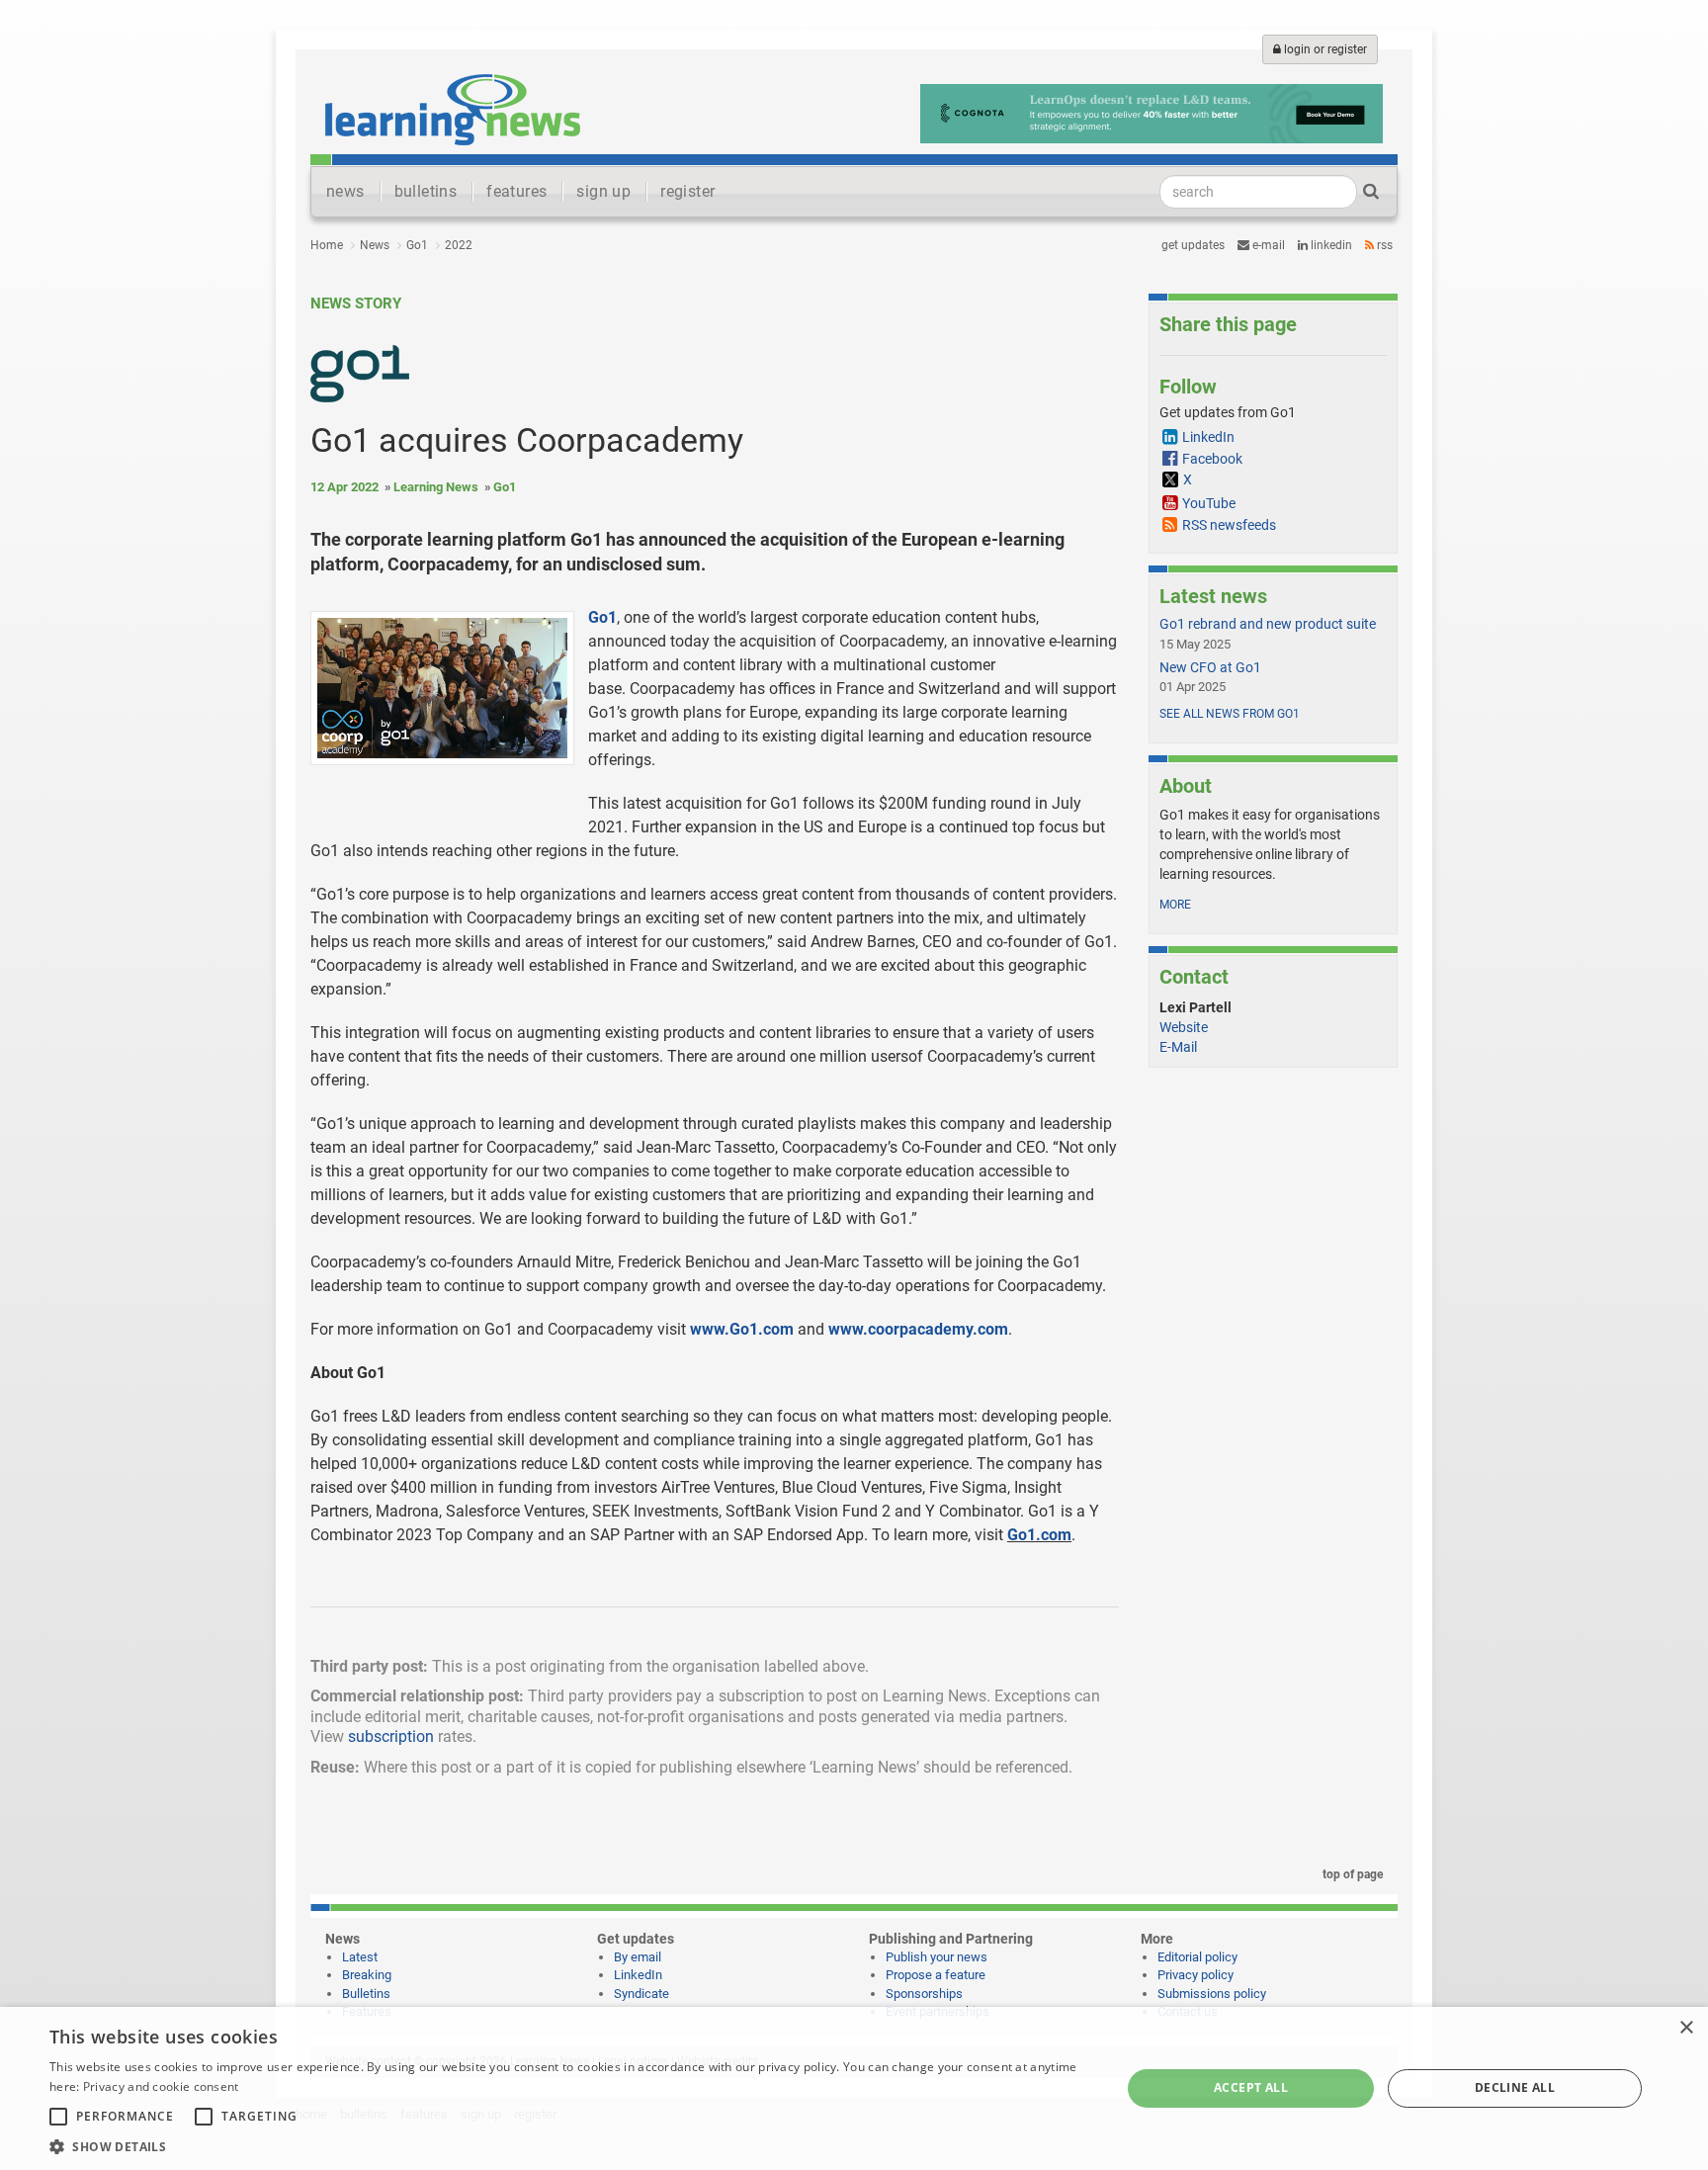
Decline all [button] (1515, 2087)
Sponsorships (924, 1994)
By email (638, 1957)
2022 (459, 245)
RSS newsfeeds (1229, 525)
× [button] (1686, 2028)
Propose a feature (936, 1975)
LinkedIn (1330, 245)
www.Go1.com (742, 1329)
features (516, 191)
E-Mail (1178, 1047)
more (1175, 905)
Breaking (367, 1975)
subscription (391, 1736)
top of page (1351, 1874)
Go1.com (1039, 1535)
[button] (569, 2146)
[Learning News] (453, 109)
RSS (1383, 245)
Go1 (417, 245)
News (375, 245)
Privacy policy (1196, 1975)
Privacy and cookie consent (161, 2086)
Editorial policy (1197, 1957)
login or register (1324, 49)
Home (327, 245)
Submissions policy (1212, 1994)
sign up (603, 191)
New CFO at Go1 (1210, 667)
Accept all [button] (1251, 2087)
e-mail (1267, 245)
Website (1184, 1027)
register (687, 191)
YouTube (1209, 503)
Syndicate (641, 1994)
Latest (360, 1957)
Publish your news (937, 1957)
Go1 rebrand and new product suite (1268, 624)
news (345, 191)
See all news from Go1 (1230, 714)
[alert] (854, 2088)
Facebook (1212, 459)
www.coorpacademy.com (918, 1329)
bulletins (426, 191)
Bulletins (366, 1994)
